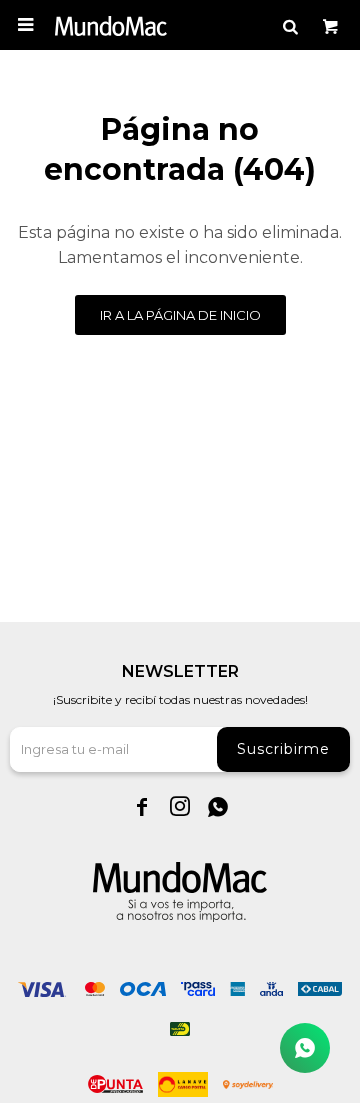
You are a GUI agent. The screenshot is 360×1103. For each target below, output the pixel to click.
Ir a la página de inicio (180, 315)
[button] (290, 25)
